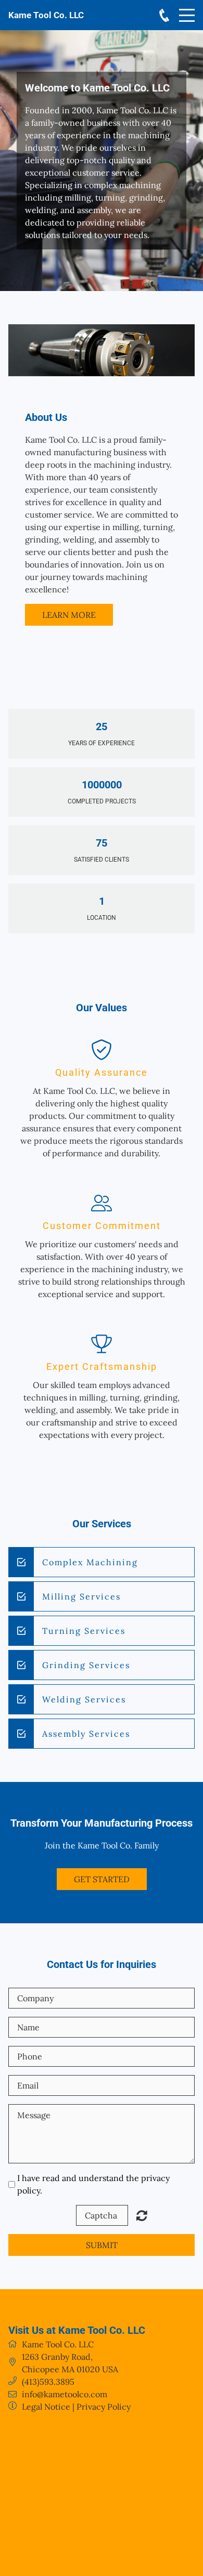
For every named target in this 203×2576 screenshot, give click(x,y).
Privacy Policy (104, 2407)
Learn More (69, 615)
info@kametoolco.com (65, 2394)
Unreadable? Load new (142, 2215)
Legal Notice (46, 2407)
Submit (102, 2245)
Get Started (102, 1879)
